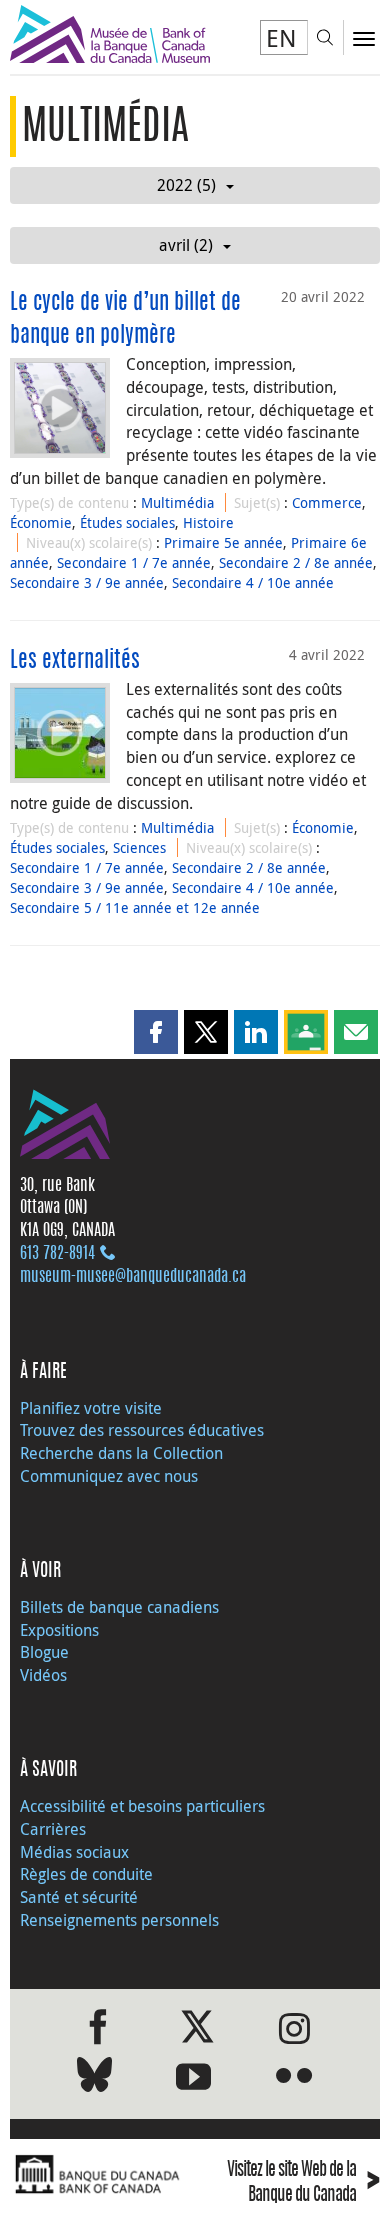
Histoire (208, 522)
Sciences (139, 847)
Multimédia (177, 502)
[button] (156, 1032)
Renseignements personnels (119, 1920)
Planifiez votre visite (91, 1408)
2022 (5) (186, 185)
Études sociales (127, 522)
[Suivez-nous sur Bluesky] (94, 2078)
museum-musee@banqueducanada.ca (133, 1277)
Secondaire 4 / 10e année (253, 582)
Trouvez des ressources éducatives (142, 1430)
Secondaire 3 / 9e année (87, 582)
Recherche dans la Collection (121, 1453)
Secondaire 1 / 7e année (134, 562)
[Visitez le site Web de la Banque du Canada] (97, 2175)
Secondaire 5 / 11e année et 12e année (135, 907)
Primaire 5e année (223, 542)
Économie (41, 522)
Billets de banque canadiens (119, 1607)
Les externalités (75, 661)
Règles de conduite (86, 1874)
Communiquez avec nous (109, 1476)
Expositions (59, 1630)
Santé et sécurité (79, 1897)
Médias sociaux (74, 1852)
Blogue (44, 1652)
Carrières (53, 1829)
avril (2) (186, 245)
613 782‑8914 (57, 1254)
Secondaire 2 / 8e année (296, 562)
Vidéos (43, 1675)
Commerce (327, 502)
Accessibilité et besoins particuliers (142, 1806)
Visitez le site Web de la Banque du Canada (303, 2183)
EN (281, 38)
